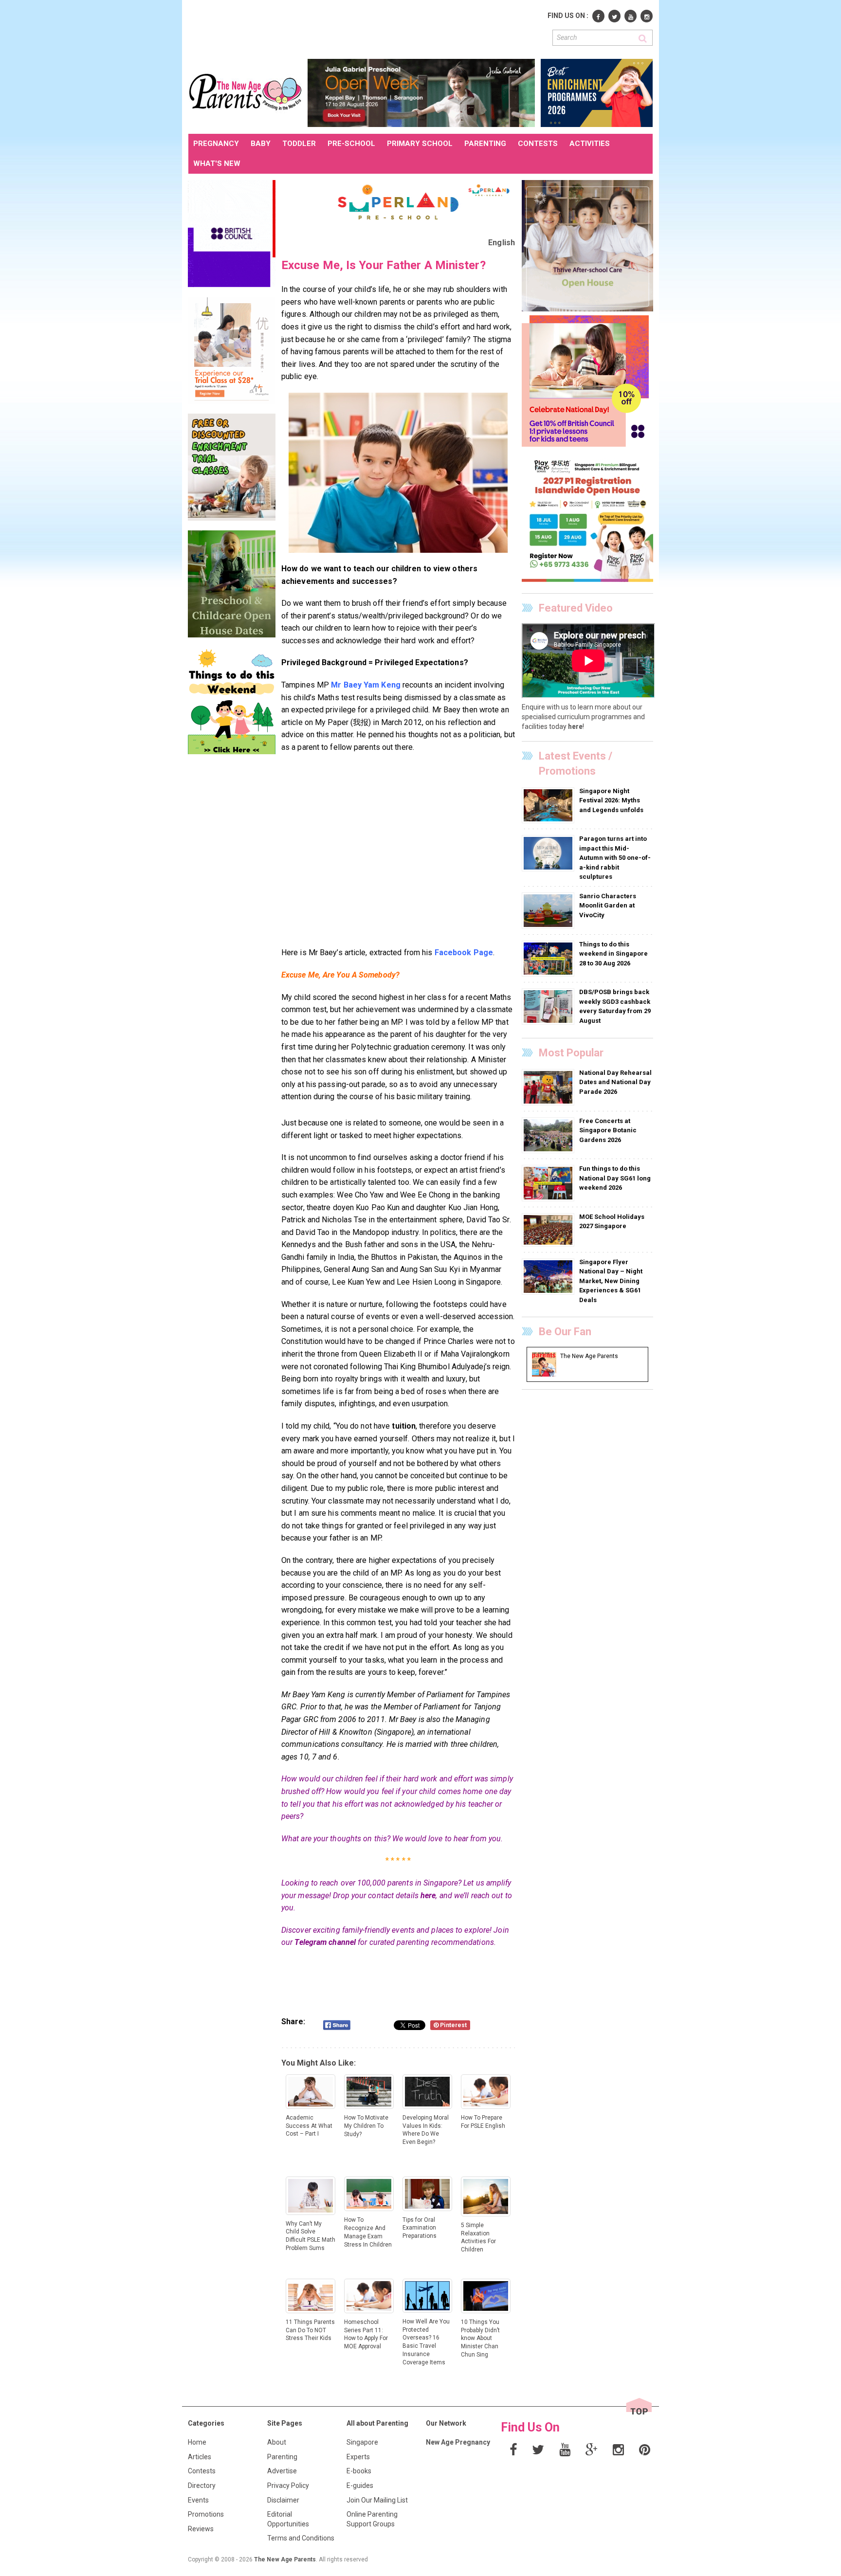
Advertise (282, 2471)
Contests (202, 2471)
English (502, 243)
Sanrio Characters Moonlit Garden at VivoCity (608, 906)
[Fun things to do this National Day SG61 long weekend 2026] (549, 1183)
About (277, 2442)
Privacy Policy (288, 2485)
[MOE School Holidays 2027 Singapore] (549, 1230)
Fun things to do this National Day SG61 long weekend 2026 (615, 1178)
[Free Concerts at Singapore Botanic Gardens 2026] (549, 1135)
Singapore (362, 2442)
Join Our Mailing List (377, 2500)
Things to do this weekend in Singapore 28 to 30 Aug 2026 (613, 954)
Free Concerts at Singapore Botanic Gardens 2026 (608, 1130)
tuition (404, 1426)
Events (198, 2500)
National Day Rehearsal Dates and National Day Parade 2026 (615, 1082)
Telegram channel (325, 1942)
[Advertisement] (366, 28)
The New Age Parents (285, 2559)
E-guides (360, 2485)
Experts (358, 2457)
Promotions (206, 2514)
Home (197, 2442)
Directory (202, 2485)
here (428, 1896)
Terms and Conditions (301, 2538)
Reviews (201, 2529)
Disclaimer (283, 2500)
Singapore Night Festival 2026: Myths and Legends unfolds (611, 800)
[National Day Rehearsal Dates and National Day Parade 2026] (549, 1087)
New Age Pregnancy (458, 2442)
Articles (200, 2457)
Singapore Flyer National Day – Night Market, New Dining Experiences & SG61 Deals (611, 1281)
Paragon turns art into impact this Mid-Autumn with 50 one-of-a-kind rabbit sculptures (615, 858)
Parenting (282, 2457)
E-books (359, 2471)
